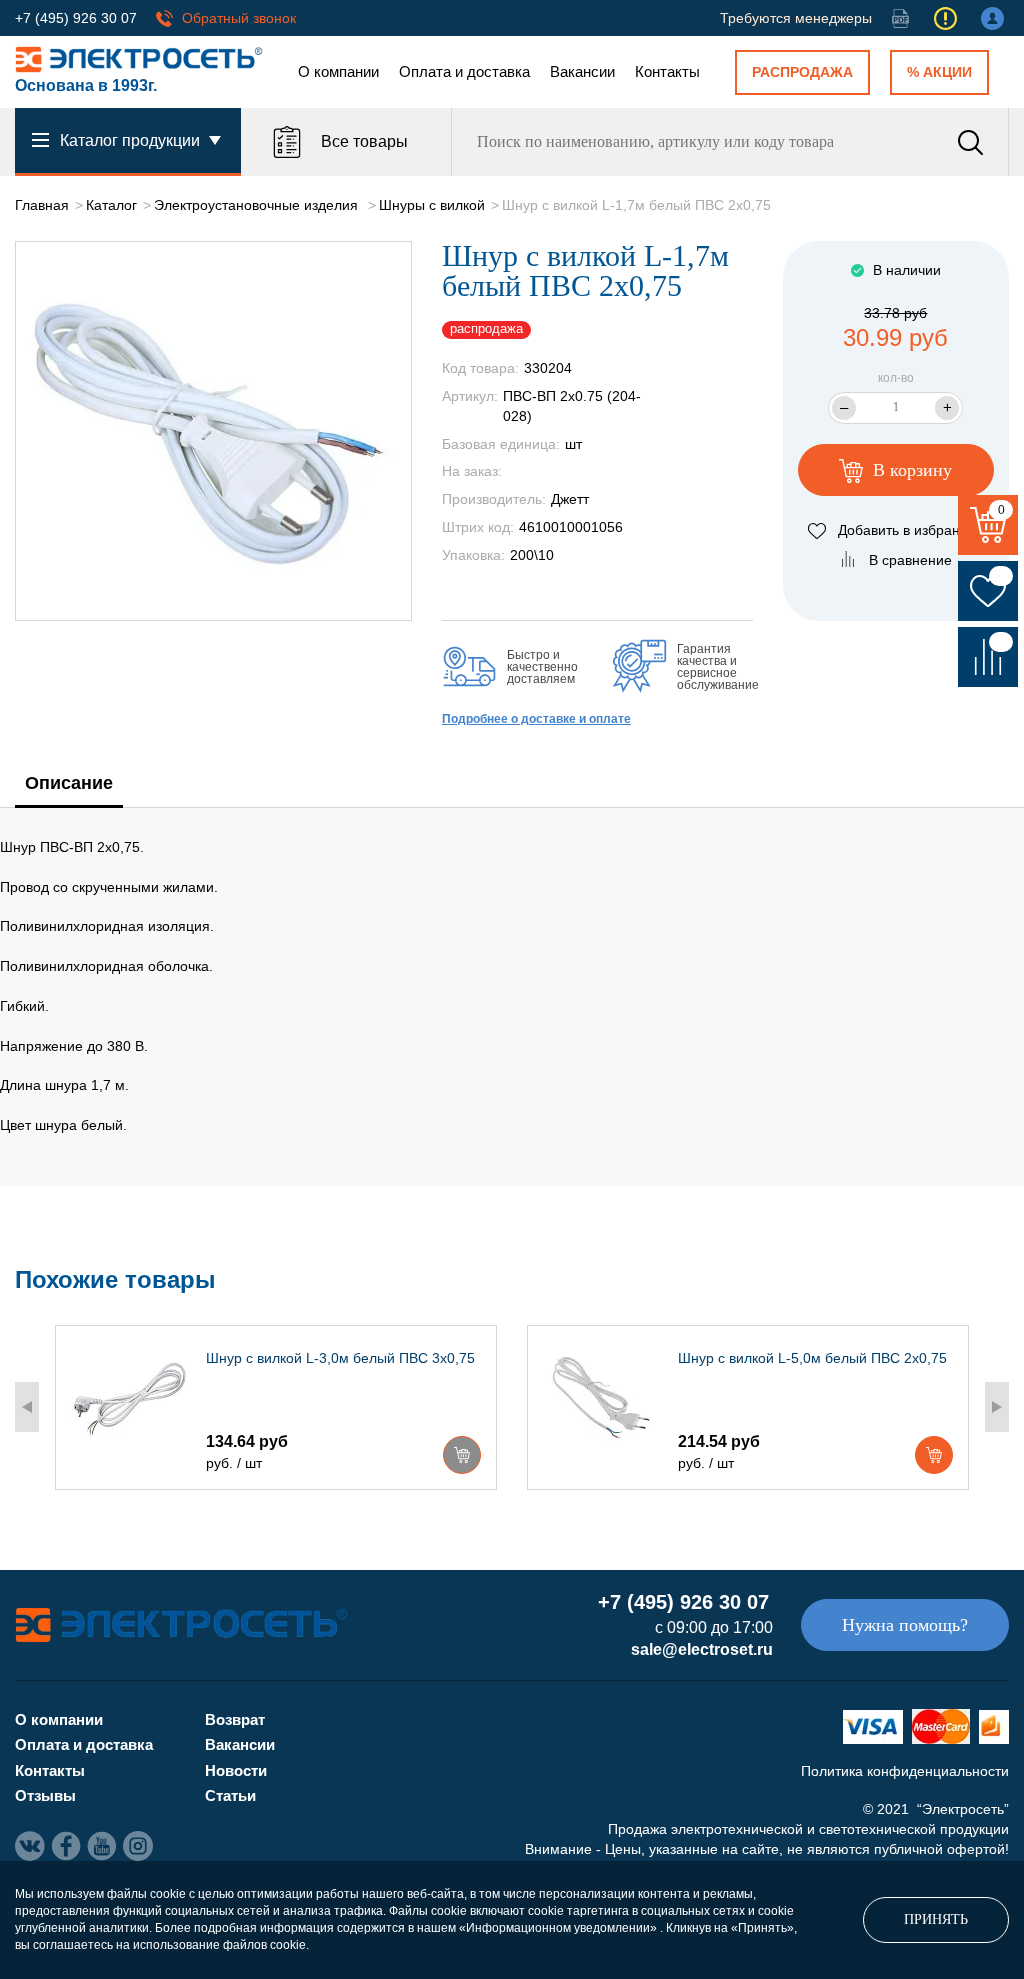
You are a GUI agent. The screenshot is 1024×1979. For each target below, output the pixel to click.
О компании (338, 71)
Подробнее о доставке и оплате (536, 719)
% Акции (939, 72)
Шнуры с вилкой (432, 205)
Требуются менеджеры (796, 18)
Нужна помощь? (905, 1625)
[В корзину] (462, 1455)
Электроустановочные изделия (258, 205)
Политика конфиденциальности (905, 1771)
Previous (27, 1407)
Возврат (235, 1719)
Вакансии (582, 71)
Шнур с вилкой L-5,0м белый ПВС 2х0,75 (812, 1358)
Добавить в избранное (911, 530)
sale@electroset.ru (702, 1649)
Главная (42, 205)
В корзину (910, 470)
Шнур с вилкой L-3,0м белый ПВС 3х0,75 (340, 1358)
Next (997, 1407)
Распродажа (802, 72)
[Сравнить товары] (988, 657)
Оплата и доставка (464, 71)
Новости (236, 1770)
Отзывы (45, 1795)
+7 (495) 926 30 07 (76, 18)
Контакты (667, 71)
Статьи (230, 1795)
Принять (936, 1919)
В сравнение (910, 560)
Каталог (111, 205)
